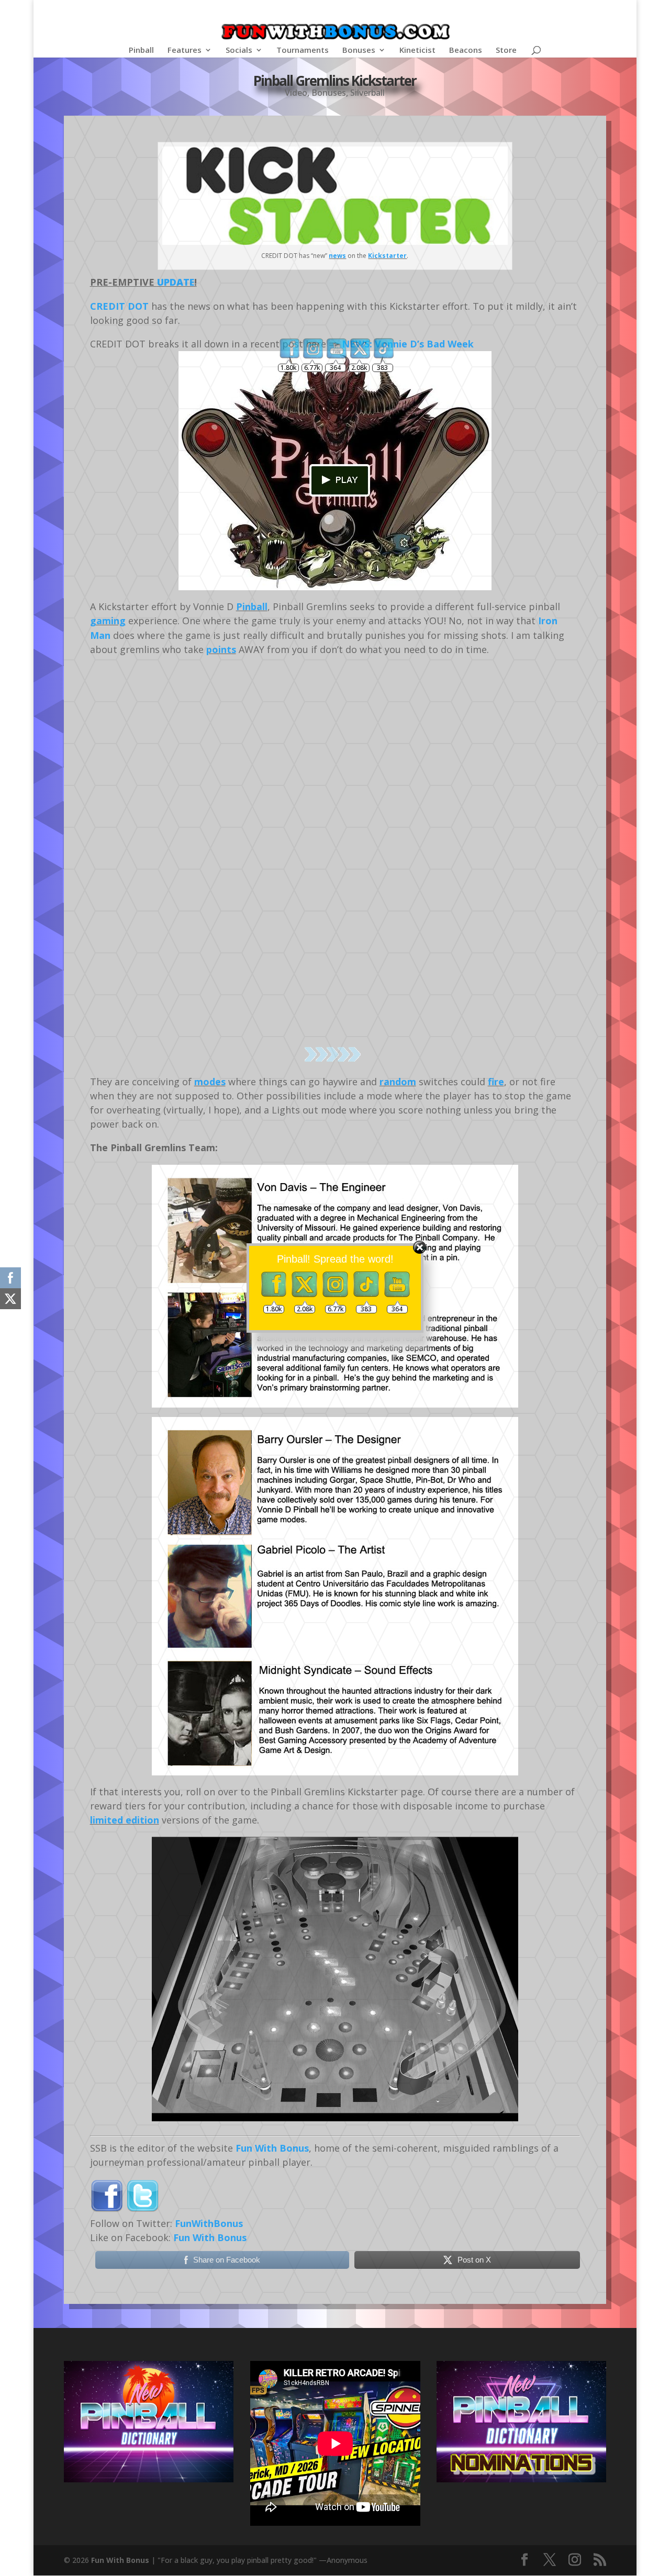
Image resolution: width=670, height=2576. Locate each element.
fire (496, 1082)
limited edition (125, 1820)
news (337, 256)
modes (210, 1082)
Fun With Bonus (272, 2148)
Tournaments (303, 50)
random (398, 1082)
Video (296, 93)
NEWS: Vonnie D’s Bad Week (408, 344)
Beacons (466, 50)
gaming (108, 621)
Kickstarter (387, 256)
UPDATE (176, 282)
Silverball (367, 93)
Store (506, 50)
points (221, 649)
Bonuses (359, 50)
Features (185, 50)
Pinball (141, 50)
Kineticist (417, 50)
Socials (239, 50)
